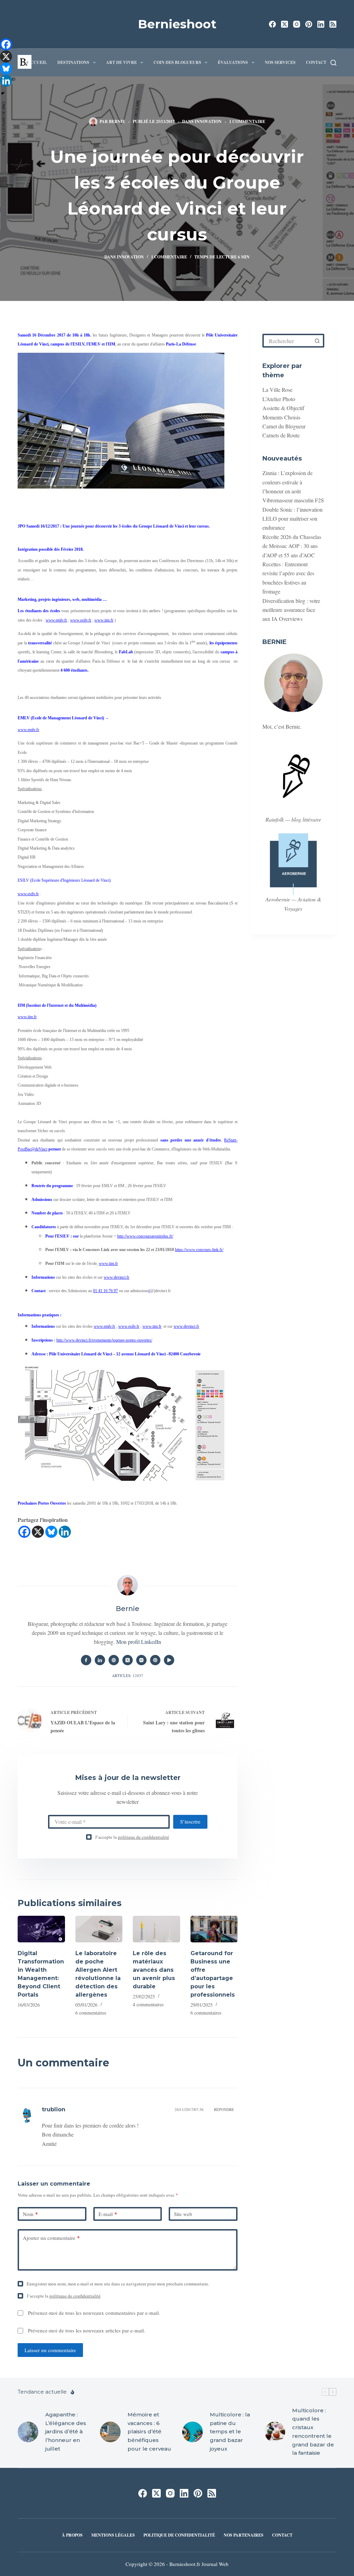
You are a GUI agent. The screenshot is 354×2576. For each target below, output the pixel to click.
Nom (30, 2214)
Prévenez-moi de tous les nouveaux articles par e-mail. (87, 2330)
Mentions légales (113, 2535)
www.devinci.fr (117, 1277)
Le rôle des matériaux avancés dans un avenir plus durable (154, 1970)
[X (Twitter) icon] (128, 1660)
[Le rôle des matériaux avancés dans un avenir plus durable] (156, 1929)
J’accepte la (132, 1837)
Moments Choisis (281, 417)
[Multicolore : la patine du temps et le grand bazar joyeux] (193, 2432)
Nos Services (280, 62)
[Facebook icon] (86, 1660)
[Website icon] (114, 1660)
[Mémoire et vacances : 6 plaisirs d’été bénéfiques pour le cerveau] (110, 2432)
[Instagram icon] (141, 1660)
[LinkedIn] (321, 24)
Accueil (37, 62)
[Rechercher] (333, 63)
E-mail (108, 2214)
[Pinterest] (309, 24)
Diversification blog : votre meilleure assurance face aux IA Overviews (291, 610)
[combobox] (288, 341)
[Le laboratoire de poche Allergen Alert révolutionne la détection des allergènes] (99, 1929)
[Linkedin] (65, 1532)
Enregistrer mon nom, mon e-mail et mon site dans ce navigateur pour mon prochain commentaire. (118, 2284)
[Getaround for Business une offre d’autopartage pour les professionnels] (214, 1929)
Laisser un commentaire (50, 2350)
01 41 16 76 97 (105, 1291)
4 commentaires (148, 2004)
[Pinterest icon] (155, 1660)
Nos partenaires (244, 2535)
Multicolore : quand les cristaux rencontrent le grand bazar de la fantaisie (313, 2432)
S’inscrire (190, 1821)
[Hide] (3, 93)
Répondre (224, 2109)
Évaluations (233, 62)
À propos (72, 2535)
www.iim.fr (104, 620)
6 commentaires (91, 2013)
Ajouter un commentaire (51, 2238)
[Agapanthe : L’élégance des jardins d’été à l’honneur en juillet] (28, 2432)
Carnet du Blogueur (284, 426)
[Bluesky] (51, 1532)
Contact (316, 62)
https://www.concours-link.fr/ (199, 1250)
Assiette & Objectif (283, 408)
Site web (183, 2214)
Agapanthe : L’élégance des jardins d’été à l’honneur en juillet (66, 2432)
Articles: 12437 (128, 1675)
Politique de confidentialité (179, 2535)
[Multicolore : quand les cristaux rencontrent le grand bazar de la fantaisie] (275, 2432)
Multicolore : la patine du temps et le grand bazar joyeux (230, 2432)
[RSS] (333, 24)
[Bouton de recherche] (317, 341)
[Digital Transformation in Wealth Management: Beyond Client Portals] (41, 1929)
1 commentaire (247, 121)
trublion (54, 2109)
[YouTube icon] (169, 1660)
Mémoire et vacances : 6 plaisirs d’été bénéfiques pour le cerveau (149, 2432)
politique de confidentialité (143, 1837)
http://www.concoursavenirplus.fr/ (145, 1236)
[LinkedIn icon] (100, 1660)
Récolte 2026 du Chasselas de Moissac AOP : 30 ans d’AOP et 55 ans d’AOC (292, 546)
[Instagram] (297, 24)
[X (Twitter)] (285, 24)
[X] (38, 1532)
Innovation (208, 121)
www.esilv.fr (81, 620)
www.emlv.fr (56, 620)
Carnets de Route (281, 435)
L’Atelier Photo (279, 399)
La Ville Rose (277, 390)
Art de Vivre (122, 62)
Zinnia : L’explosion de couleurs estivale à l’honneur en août (287, 482)
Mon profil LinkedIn (139, 1642)
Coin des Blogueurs (177, 62)
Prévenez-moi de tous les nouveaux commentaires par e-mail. (94, 2313)
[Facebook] (272, 24)
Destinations (73, 62)
